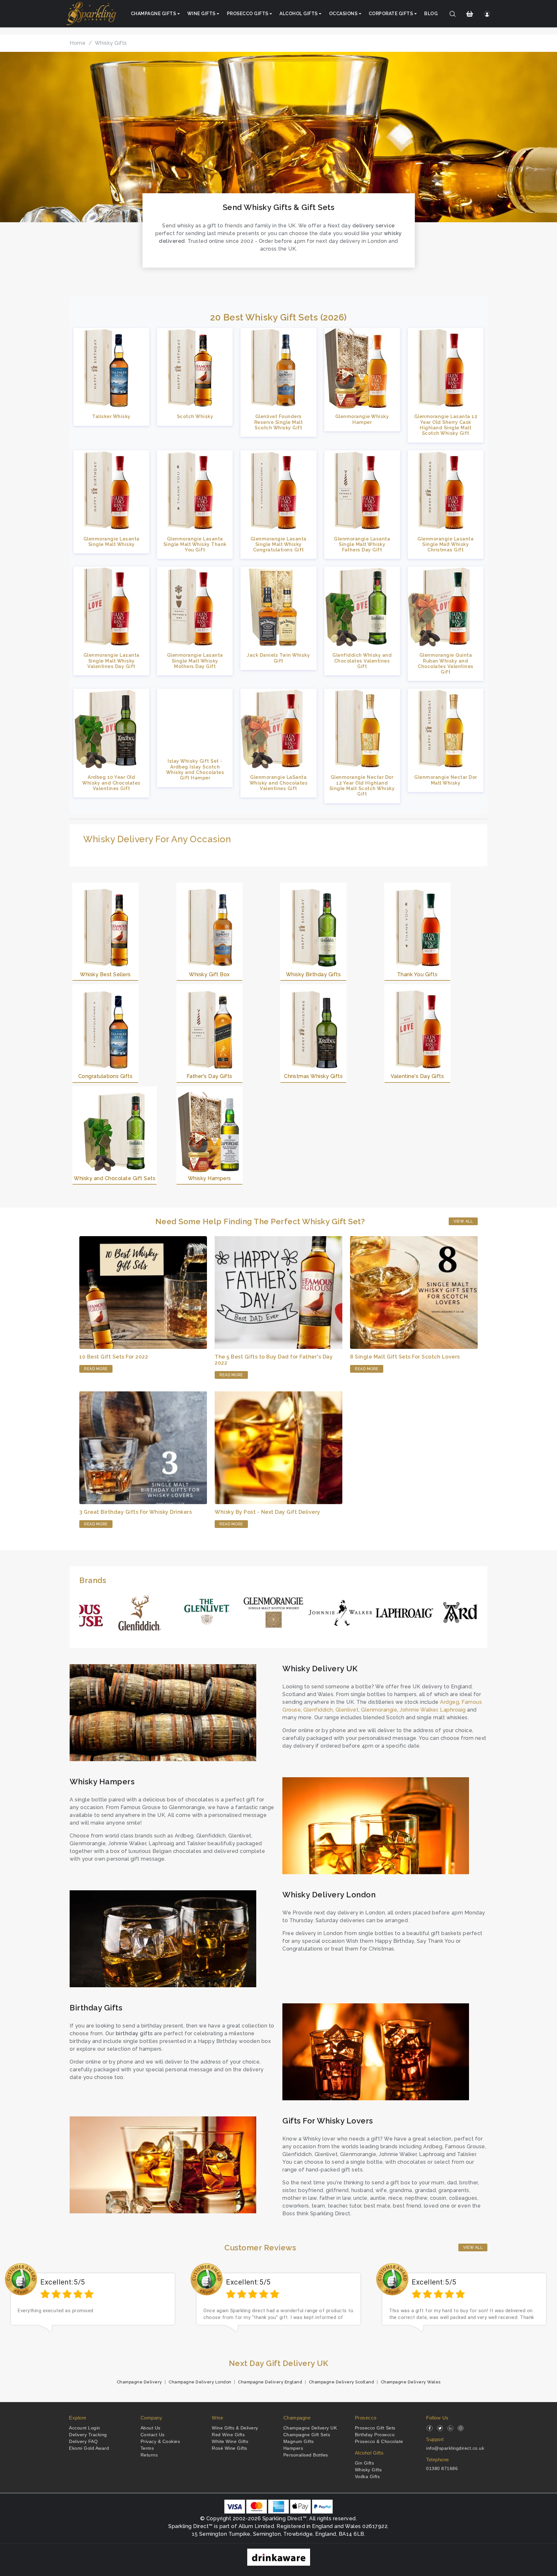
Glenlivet (347, 1710)
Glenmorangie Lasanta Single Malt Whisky (112, 541)
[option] (93, 2303)
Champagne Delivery (139, 2382)
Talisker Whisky (111, 416)
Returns (149, 2455)
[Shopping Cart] (470, 14)
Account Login (85, 2428)
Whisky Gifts (368, 2470)
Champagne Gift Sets (307, 2435)
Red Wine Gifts (228, 2435)
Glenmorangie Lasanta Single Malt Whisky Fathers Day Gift (362, 544)
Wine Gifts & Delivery (235, 2428)
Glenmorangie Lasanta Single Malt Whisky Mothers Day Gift (195, 661)
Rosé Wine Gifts (230, 2448)
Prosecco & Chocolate (379, 2441)
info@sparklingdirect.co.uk (455, 2448)
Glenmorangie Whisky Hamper (362, 419)
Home (78, 43)
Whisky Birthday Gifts (313, 974)
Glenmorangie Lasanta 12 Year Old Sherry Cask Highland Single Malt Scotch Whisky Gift (446, 425)
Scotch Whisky (195, 416)
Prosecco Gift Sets (375, 2428)
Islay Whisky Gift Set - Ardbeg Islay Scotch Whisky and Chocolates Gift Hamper (195, 769)
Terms (147, 2448)
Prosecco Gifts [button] (248, 14)
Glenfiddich (318, 1710)
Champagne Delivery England (270, 2382)
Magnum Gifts (299, 2441)
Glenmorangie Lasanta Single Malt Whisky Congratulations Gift (278, 544)
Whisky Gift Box (209, 974)
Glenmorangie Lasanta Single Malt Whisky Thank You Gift (195, 544)
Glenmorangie (379, 1710)
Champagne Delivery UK (310, 2428)
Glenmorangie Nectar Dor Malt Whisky (446, 780)
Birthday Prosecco (375, 2435)
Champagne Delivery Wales (411, 2382)
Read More (96, 1369)
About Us (151, 2428)
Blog (431, 14)
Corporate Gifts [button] (391, 14)
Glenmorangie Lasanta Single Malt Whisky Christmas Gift (445, 544)
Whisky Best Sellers (105, 974)
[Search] (453, 14)
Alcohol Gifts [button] (299, 14)
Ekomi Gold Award (89, 2448)
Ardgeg (450, 1702)
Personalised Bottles (306, 2455)
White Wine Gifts (230, 2441)
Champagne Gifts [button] (154, 14)
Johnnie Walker (419, 1710)
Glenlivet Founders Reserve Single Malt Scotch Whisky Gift (279, 422)
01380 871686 (442, 2468)
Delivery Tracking (88, 2435)
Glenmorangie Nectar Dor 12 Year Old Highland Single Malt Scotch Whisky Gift (362, 785)
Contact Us (153, 2435)
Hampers (293, 2448)
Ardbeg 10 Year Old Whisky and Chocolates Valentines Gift (111, 783)
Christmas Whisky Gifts (313, 1076)
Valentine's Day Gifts (417, 1076)
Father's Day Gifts (210, 1076)
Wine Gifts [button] (201, 14)
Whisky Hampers (210, 1178)
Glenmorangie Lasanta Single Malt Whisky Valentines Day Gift (112, 661)
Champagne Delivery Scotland (342, 2382)
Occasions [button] (343, 14)
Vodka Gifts (367, 2476)
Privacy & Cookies (160, 2441)
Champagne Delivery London (200, 2382)
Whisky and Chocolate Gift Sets (115, 1178)
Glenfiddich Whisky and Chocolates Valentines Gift (362, 661)
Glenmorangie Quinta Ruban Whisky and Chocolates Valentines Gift (446, 663)
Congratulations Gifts (106, 1076)
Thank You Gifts (417, 974)
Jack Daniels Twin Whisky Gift (278, 658)
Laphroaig (453, 1710)
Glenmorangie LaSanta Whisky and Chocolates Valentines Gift (279, 783)
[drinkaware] (279, 2557)
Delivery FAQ (83, 2441)
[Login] (487, 14)
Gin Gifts (365, 2463)
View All (463, 1221)
